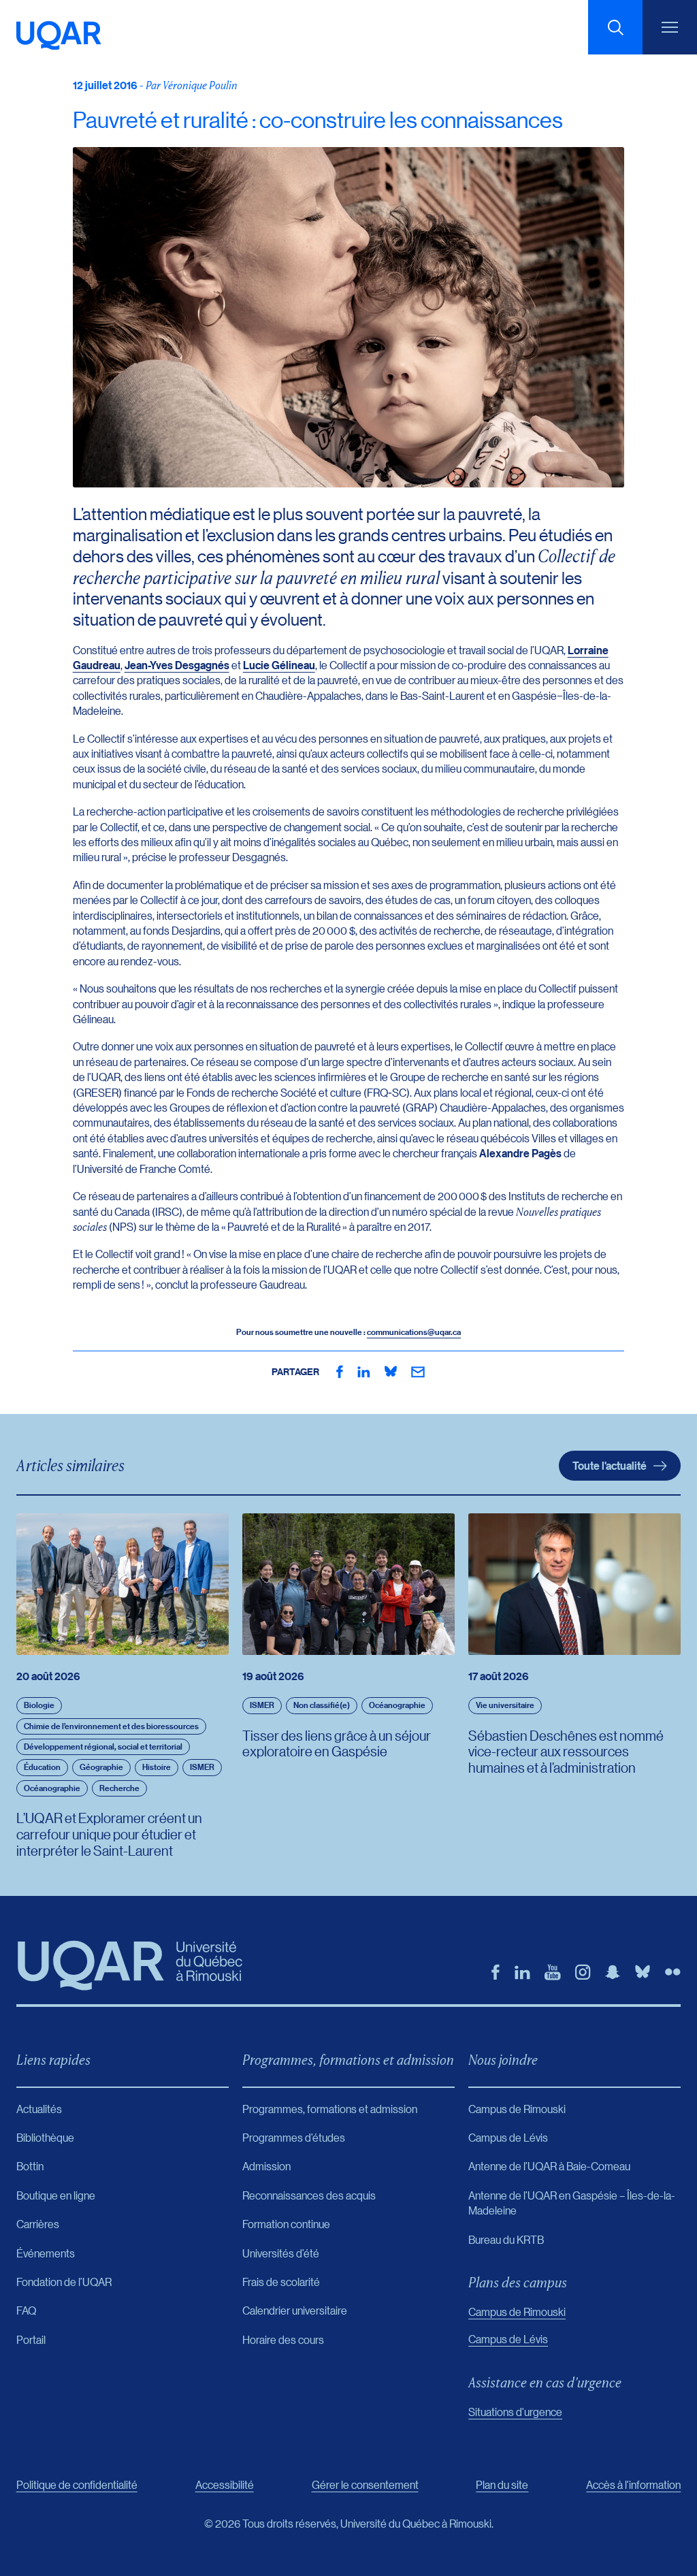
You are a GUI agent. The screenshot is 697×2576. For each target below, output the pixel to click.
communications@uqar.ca (414, 1332)
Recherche (119, 1788)
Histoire (157, 1767)
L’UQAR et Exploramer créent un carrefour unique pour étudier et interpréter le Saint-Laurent (109, 1834)
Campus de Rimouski (517, 2312)
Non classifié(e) (322, 1705)
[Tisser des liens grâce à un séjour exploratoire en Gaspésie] (348, 1584)
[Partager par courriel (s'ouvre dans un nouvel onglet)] (418, 1372)
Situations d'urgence (515, 2412)
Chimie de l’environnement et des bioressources (111, 1726)
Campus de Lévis (508, 2339)
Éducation (42, 1767)
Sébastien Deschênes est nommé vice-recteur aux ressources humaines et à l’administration (566, 1752)
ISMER (202, 1767)
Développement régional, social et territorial (103, 1746)
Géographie (101, 1767)
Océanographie (52, 1788)
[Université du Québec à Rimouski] (59, 35)
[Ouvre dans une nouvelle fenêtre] (340, 1372)
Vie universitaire (505, 1705)
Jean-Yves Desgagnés (177, 665)
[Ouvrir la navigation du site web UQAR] (670, 27)
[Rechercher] (615, 27)
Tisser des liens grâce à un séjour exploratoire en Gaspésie (337, 1743)
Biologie (39, 1705)
